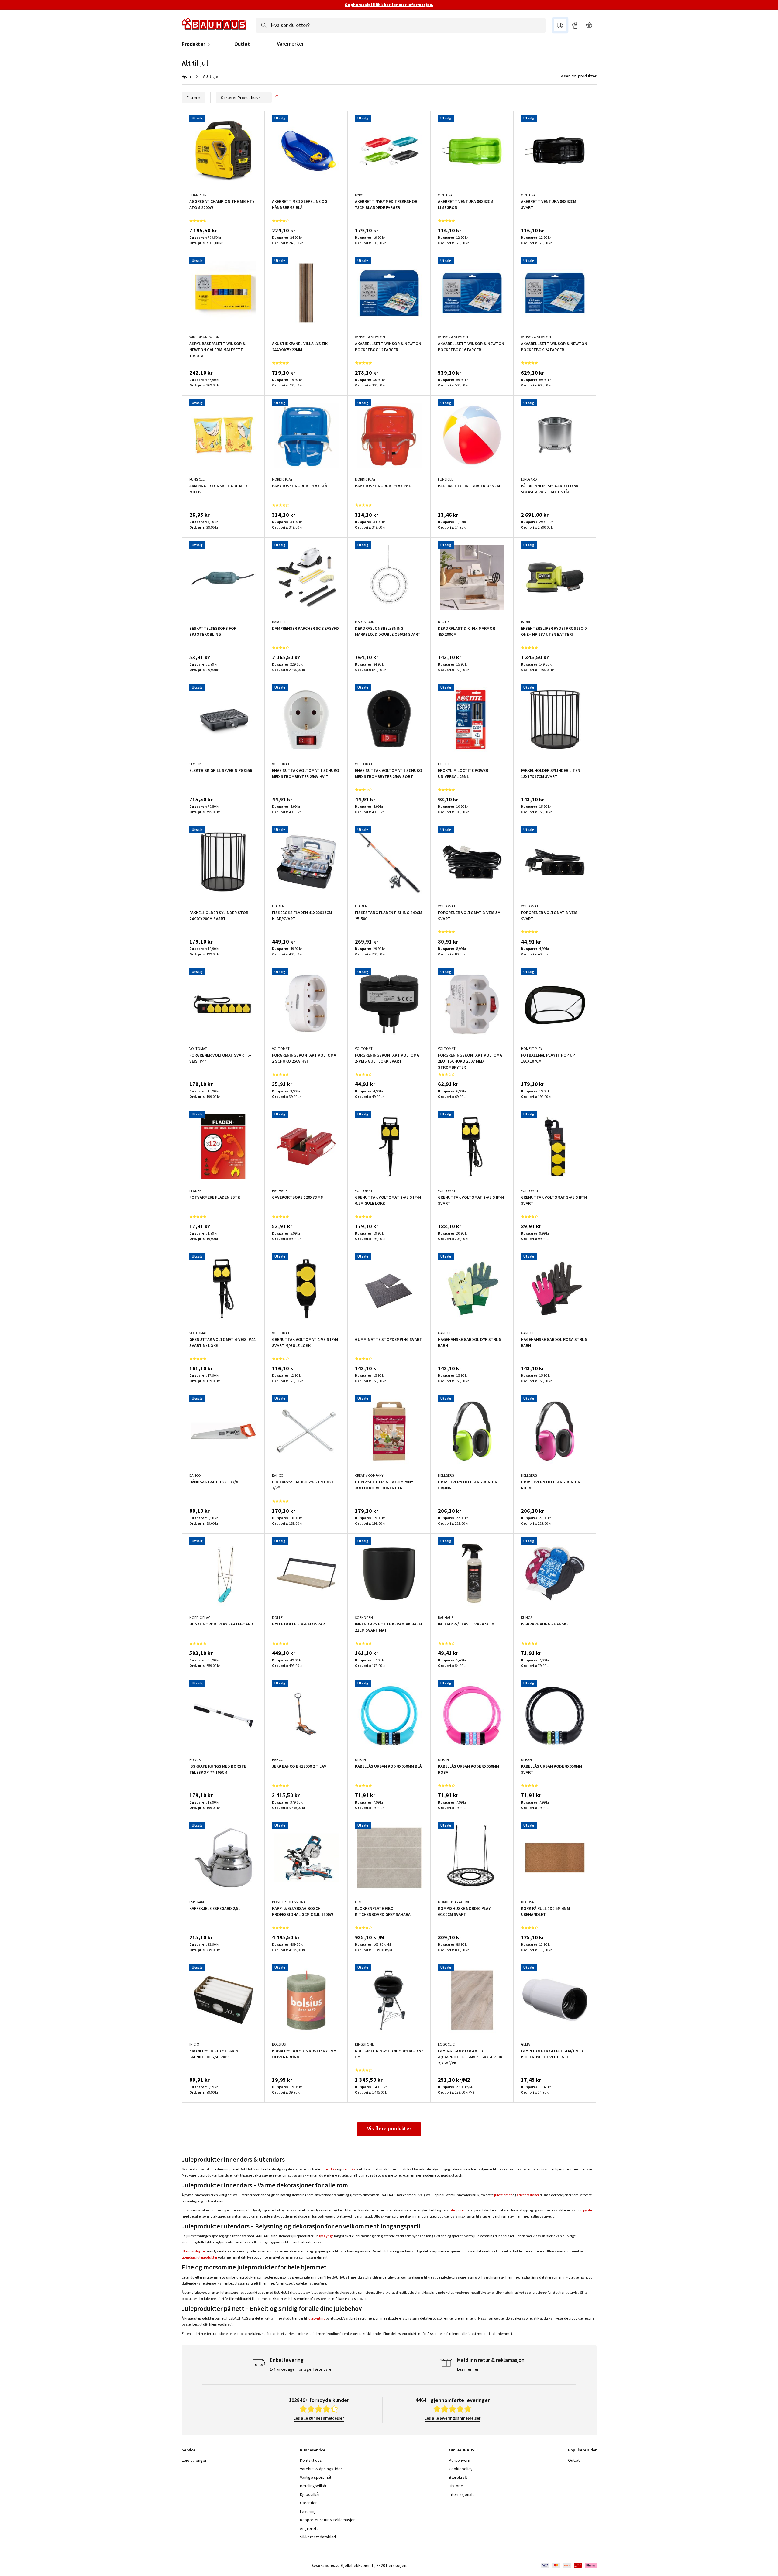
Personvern (460, 2460)
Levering (308, 2511)
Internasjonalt (461, 2494)
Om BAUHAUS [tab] (462, 2450)
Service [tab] (189, 2450)
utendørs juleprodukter (200, 2257)
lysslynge (326, 2236)
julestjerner (503, 2195)
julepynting (316, 2318)
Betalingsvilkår (313, 2486)
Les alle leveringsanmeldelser (453, 2418)
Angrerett (309, 2528)
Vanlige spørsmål (315, 2477)
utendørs (348, 2169)
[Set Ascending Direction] (277, 98)
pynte (588, 2210)
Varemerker (290, 44)
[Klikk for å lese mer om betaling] (568, 2565)
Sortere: (229, 98)
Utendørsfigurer (194, 2251)
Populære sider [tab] (582, 2450)
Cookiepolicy (461, 2469)
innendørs (329, 2169)
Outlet (242, 44)
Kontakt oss (311, 2460)
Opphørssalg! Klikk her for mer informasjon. (389, 5)
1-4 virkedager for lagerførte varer (301, 2369)
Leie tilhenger (194, 2460)
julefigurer (457, 2210)
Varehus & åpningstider (321, 2469)
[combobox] (401, 25)
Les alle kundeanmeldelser (319, 2418)
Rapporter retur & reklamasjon (328, 2520)
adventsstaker (528, 2195)
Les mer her (468, 2369)
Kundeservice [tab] (313, 2450)
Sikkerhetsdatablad (318, 2537)
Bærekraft (458, 2477)
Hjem (186, 76)
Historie (456, 2486)
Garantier (308, 2503)
